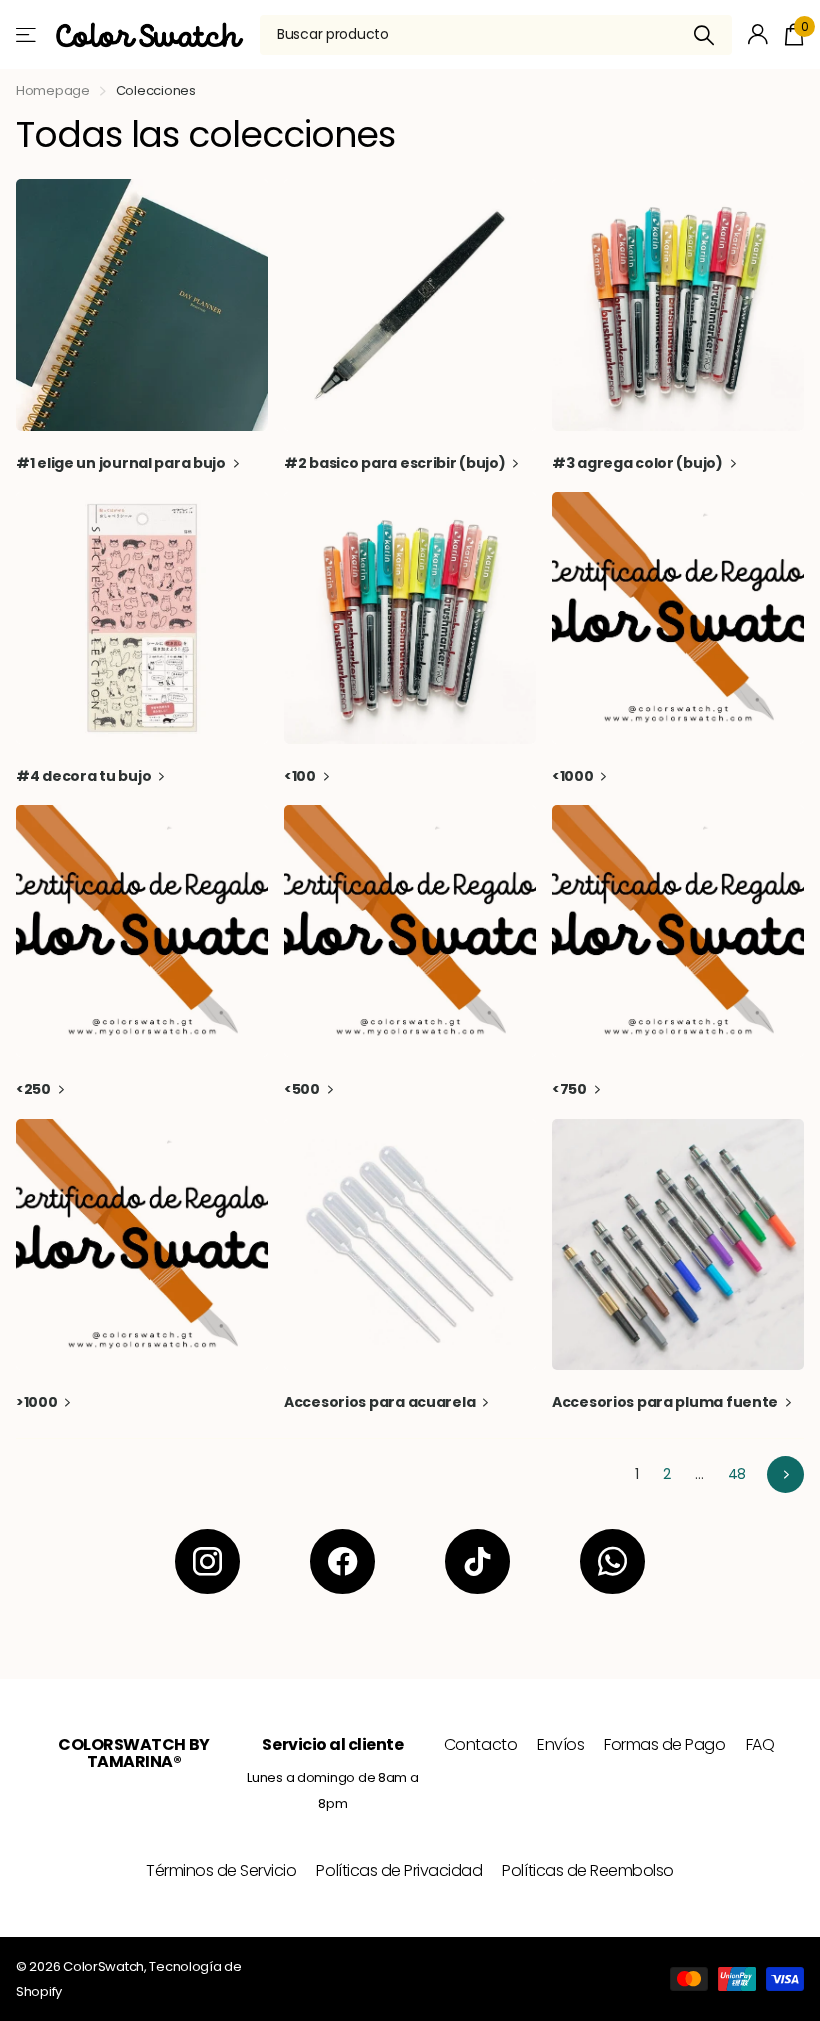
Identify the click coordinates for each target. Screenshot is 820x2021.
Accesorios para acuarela (381, 1402)
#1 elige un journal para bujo (122, 463)
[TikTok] (477, 1561)
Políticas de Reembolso (587, 1870)
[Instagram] (207, 1561)
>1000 (38, 1402)
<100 (301, 776)
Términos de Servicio (221, 1870)
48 (737, 1474)
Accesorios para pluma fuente (666, 1402)
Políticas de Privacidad (399, 1870)
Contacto (480, 1744)
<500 (303, 1089)
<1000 (574, 776)
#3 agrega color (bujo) (639, 463)
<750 (571, 1089)
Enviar (704, 35)
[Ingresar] (758, 34)
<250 (35, 1089)
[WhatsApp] (612, 1561)
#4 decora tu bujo (85, 776)
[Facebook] (342, 1561)
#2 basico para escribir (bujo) (396, 463)
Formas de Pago (664, 1744)
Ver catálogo (27, 34)
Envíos (560, 1744)
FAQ (760, 1744)
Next (785, 1474)
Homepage (53, 90)
